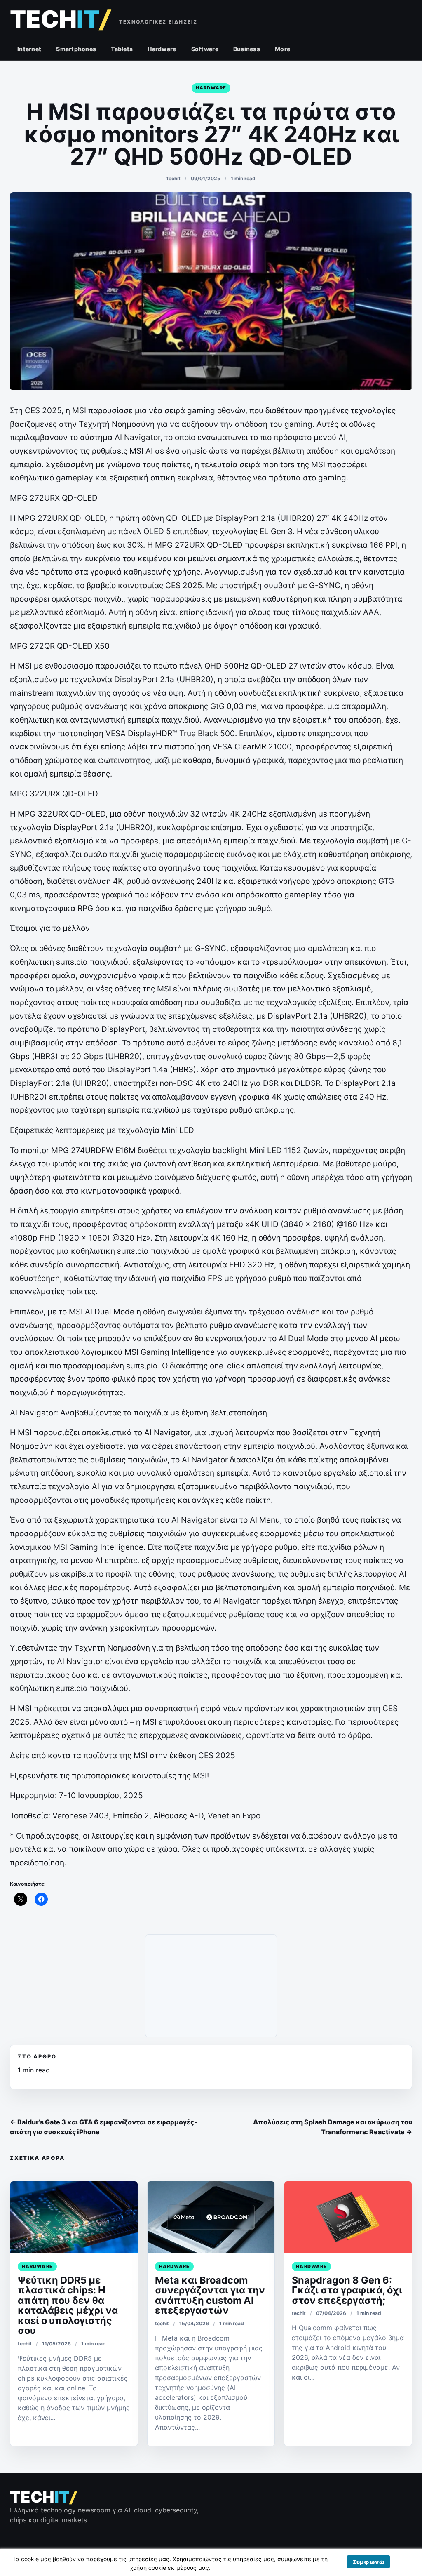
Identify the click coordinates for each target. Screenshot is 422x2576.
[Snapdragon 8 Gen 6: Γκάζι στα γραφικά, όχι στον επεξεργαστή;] (348, 2217)
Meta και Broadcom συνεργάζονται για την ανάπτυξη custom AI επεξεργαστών (210, 2295)
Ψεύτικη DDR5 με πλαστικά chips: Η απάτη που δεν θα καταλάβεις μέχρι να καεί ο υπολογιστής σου (68, 2305)
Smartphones (76, 49)
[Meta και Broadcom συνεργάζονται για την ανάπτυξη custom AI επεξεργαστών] (211, 2217)
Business (247, 49)
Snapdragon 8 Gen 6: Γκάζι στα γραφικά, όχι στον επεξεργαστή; (347, 2290)
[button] (368, 2562)
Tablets (122, 49)
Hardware (162, 49)
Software (205, 49)
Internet (29, 49)
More (283, 49)
